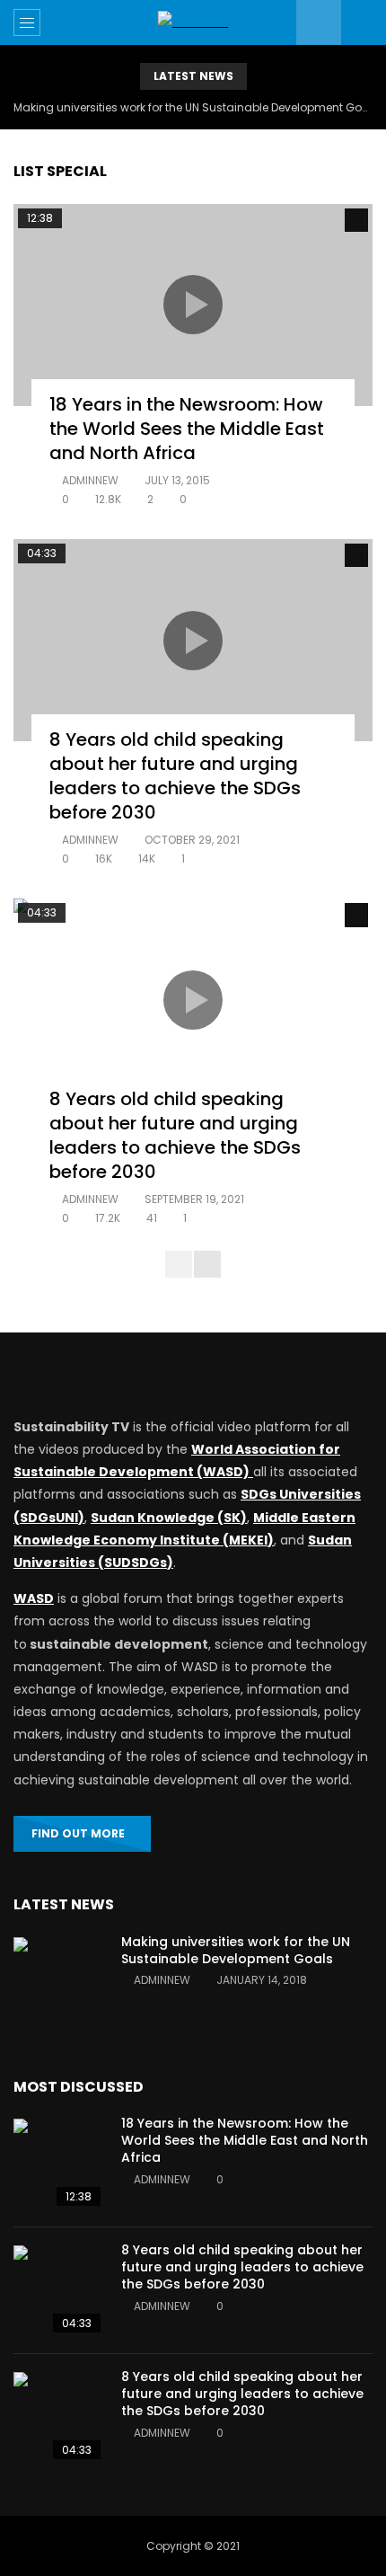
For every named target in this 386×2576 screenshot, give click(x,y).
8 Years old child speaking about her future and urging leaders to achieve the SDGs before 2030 (175, 776)
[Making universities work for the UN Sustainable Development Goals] (58, 1982)
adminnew (90, 480)
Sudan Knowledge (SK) (169, 1518)
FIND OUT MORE (78, 1833)
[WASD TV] (193, 22)
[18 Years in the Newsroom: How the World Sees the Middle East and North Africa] (58, 2164)
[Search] (364, 22)
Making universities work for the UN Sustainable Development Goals (193, 107)
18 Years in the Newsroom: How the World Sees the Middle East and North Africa (187, 429)
